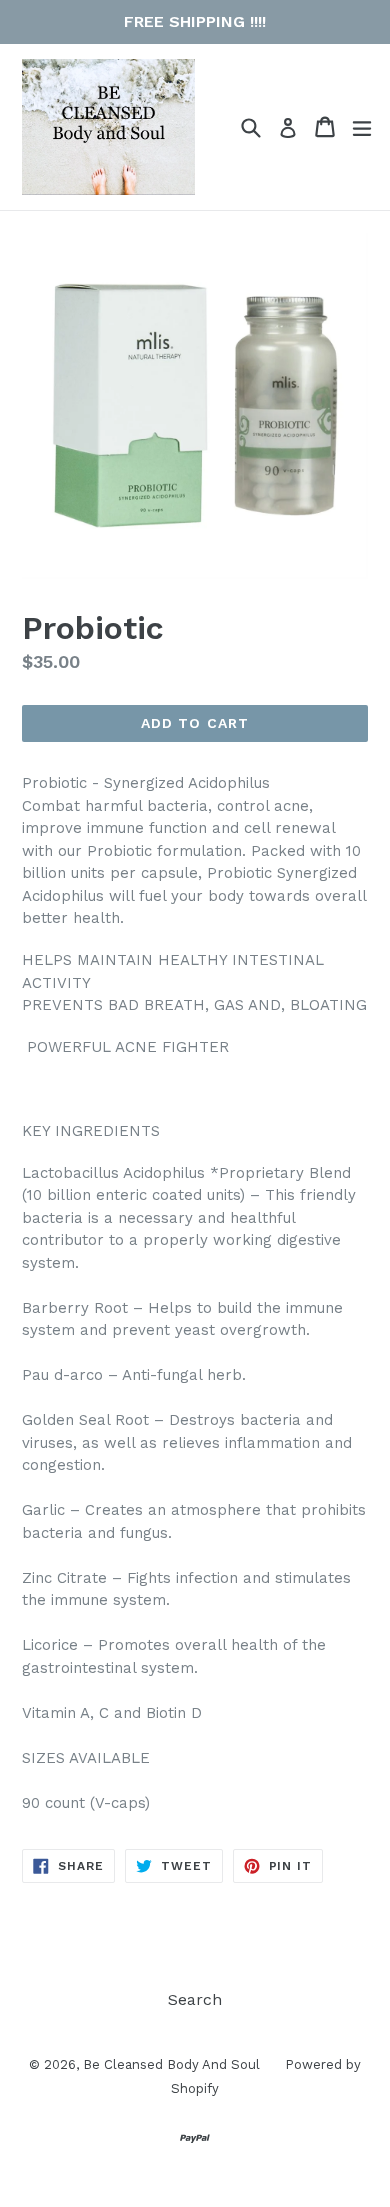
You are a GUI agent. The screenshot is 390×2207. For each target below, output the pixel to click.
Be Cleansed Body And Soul (171, 2064)
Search (195, 1999)
